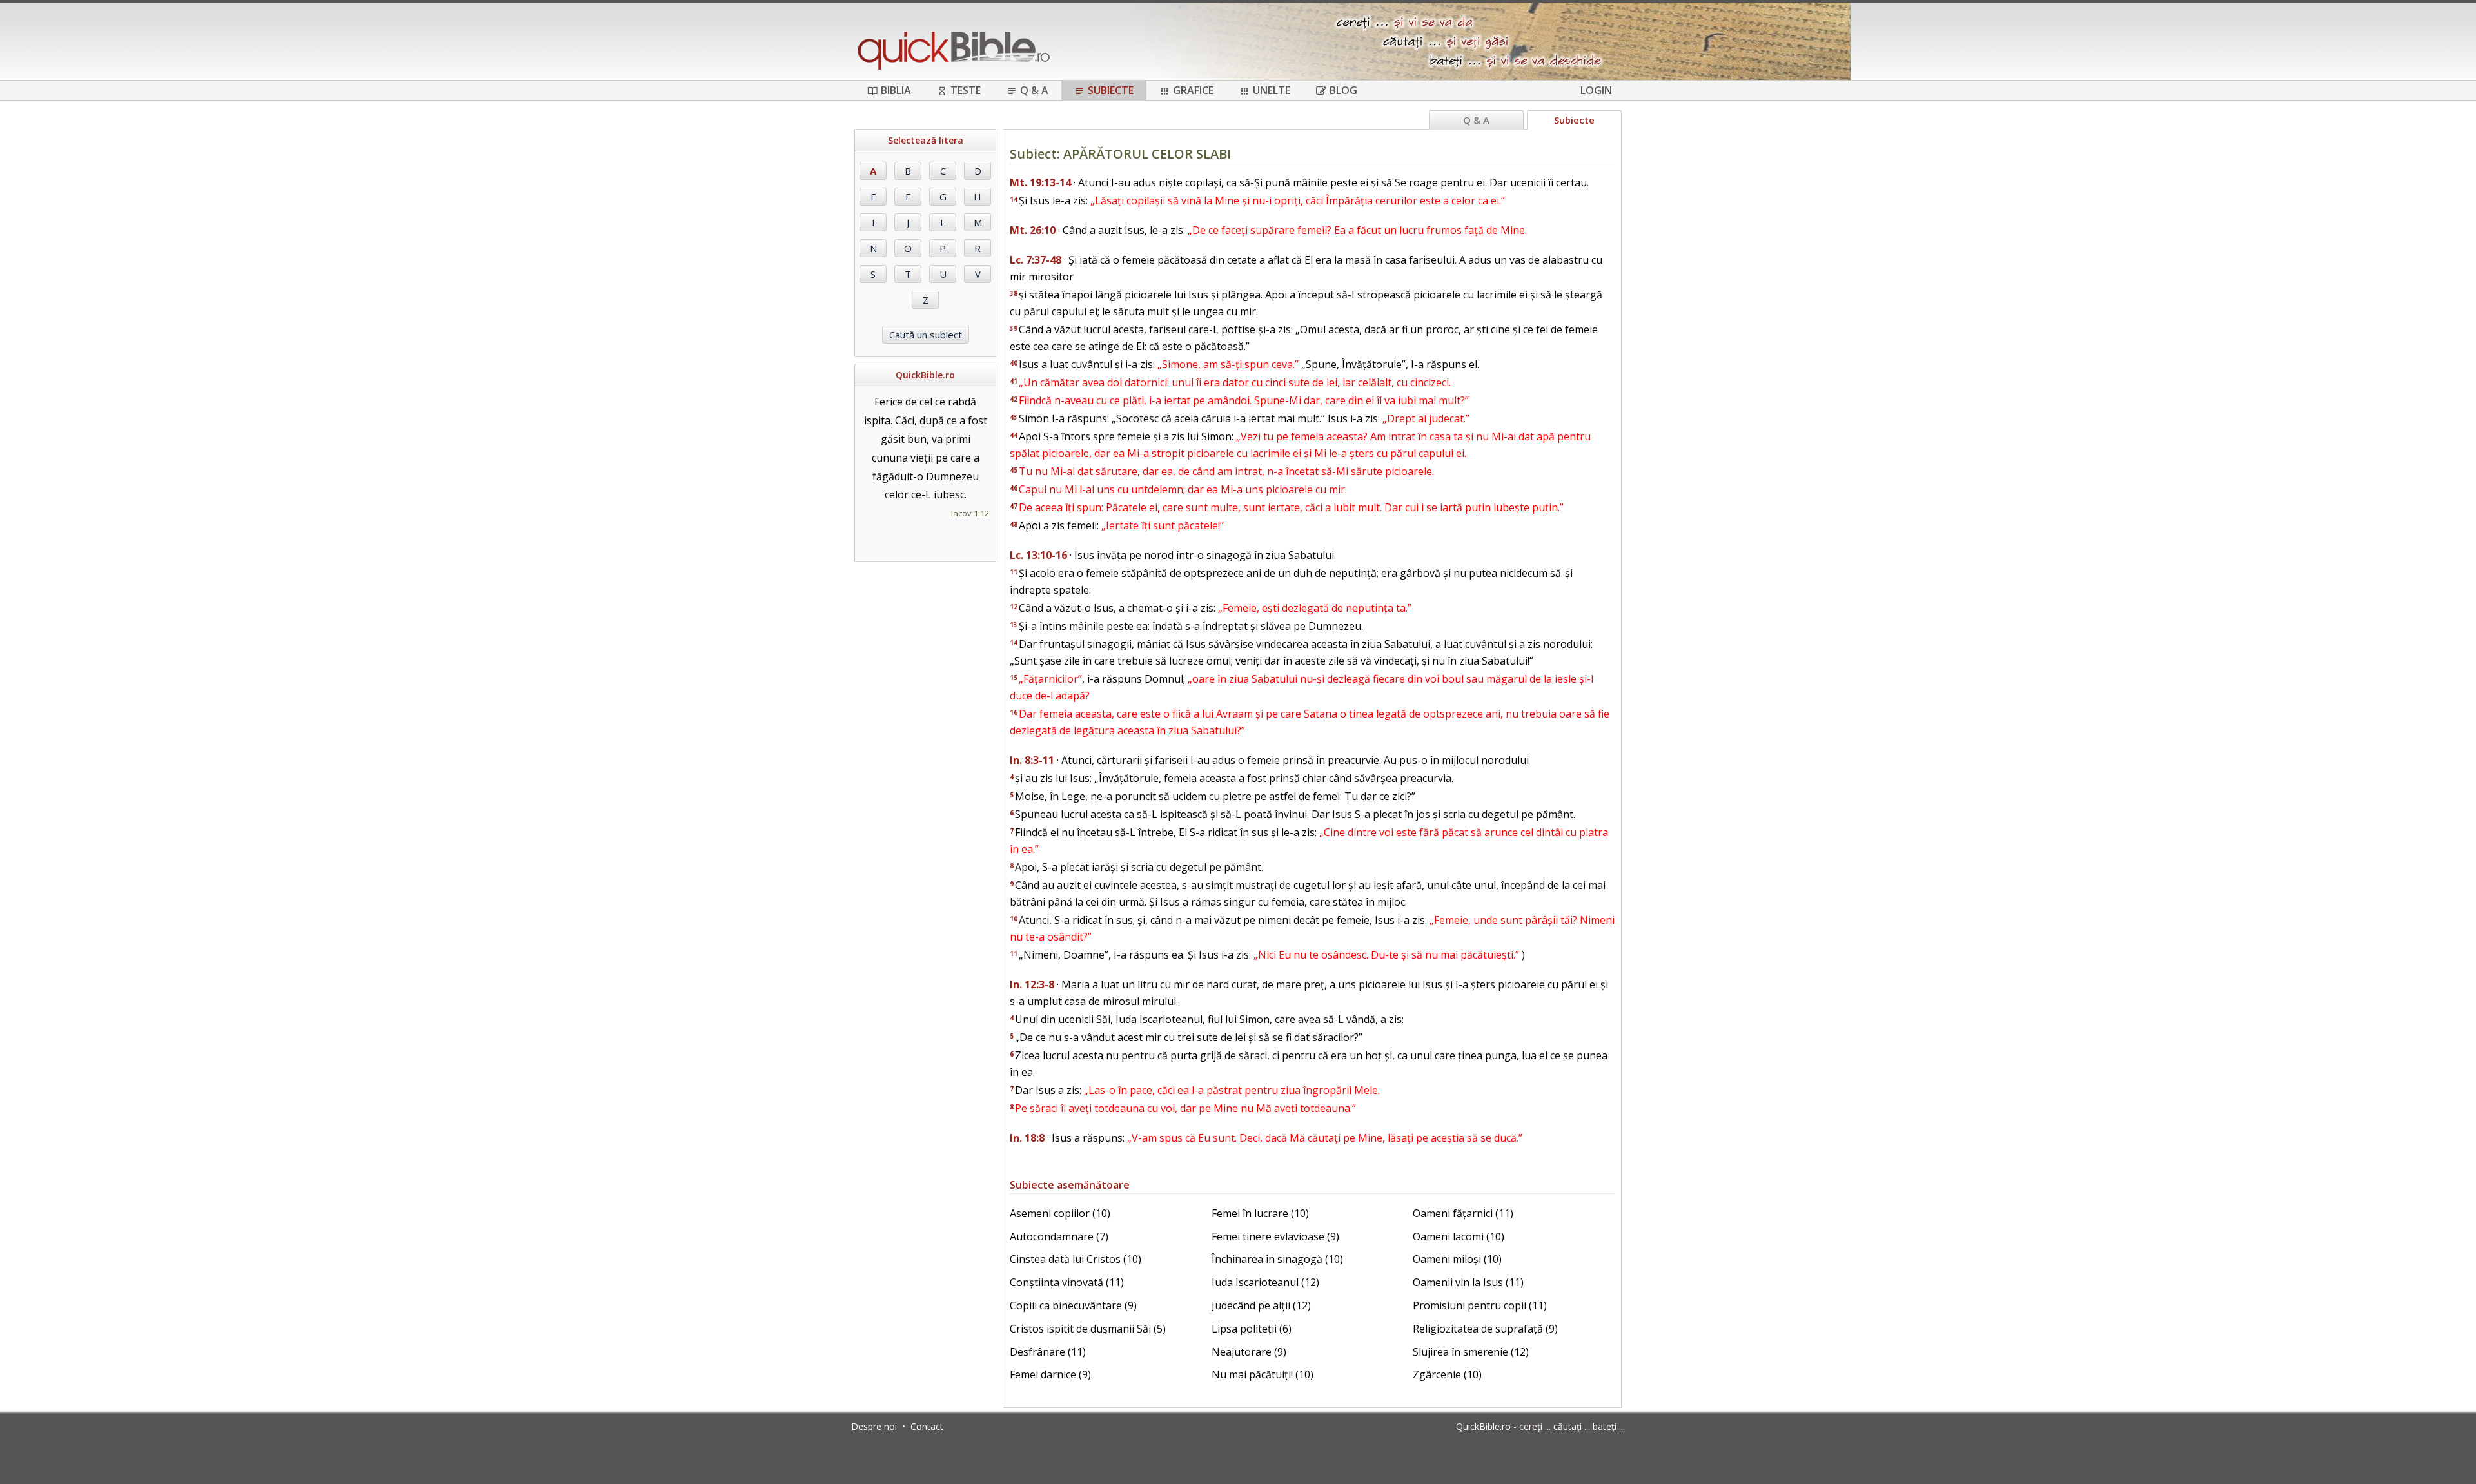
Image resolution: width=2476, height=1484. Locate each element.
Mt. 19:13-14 (1040, 182)
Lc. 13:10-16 (1038, 555)
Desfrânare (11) (1048, 1352)
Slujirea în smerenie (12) (1471, 1352)
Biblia (896, 90)
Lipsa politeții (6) (1252, 1329)
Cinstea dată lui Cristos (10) (1076, 1259)
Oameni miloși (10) (1457, 1259)
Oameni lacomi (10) (1459, 1236)
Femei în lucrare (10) (1260, 1213)
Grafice (1193, 90)
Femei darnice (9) (1050, 1374)
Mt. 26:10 (1033, 230)
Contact (927, 1426)
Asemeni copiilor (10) (1060, 1213)
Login (1596, 90)
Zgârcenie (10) (1447, 1374)
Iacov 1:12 (970, 513)
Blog (1343, 90)
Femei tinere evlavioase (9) (1275, 1236)
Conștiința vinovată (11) (1067, 1282)
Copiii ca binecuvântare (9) (1073, 1305)
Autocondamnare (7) (1059, 1236)
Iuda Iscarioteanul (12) (1265, 1282)
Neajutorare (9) (1249, 1352)
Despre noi (874, 1426)
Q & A (1034, 90)
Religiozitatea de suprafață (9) (1485, 1329)
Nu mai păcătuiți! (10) (1263, 1374)
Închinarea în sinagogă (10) (1277, 1259)
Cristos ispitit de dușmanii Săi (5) (1088, 1329)
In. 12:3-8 (1032, 984)
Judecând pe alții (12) (1261, 1305)
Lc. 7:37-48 (1036, 260)
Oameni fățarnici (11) (1463, 1213)
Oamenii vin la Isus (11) (1468, 1282)
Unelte (1272, 90)
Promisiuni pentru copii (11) (1480, 1305)
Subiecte (1111, 90)
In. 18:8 (1027, 1138)
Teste (966, 90)
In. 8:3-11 (1032, 760)
